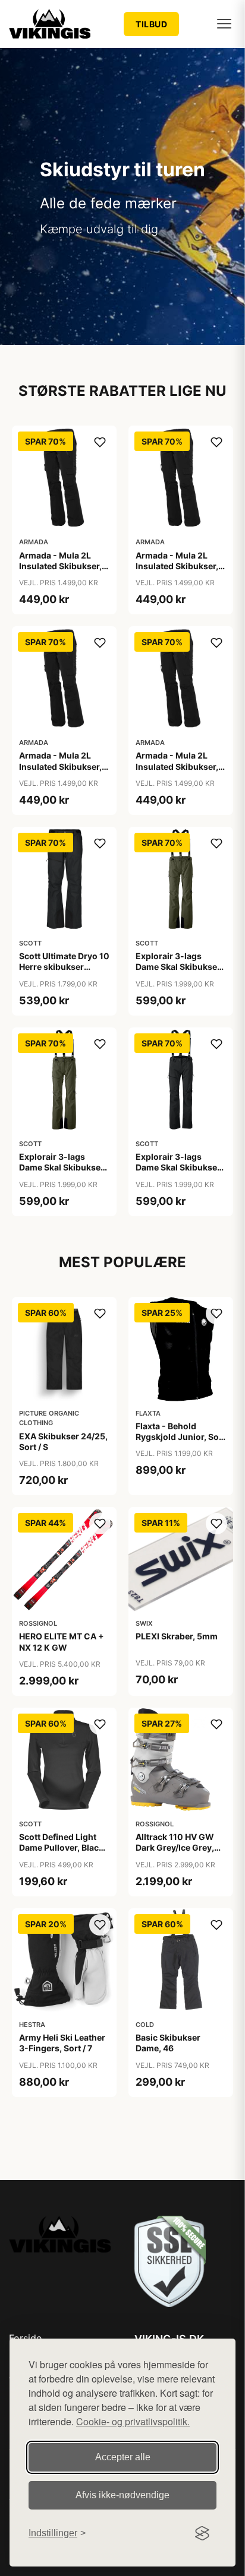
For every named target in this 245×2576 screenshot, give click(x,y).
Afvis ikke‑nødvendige (122, 2495)
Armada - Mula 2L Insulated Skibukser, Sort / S (60, 766)
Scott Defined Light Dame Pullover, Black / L (64, 1847)
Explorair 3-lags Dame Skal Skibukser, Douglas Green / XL (62, 1167)
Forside (25, 2338)
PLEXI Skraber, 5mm (177, 1636)
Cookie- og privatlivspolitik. (133, 2421)
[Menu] (224, 24)
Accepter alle (123, 2457)
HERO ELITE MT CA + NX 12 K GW (62, 1641)
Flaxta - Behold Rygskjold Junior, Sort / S (180, 1437)
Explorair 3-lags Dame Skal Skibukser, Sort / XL (179, 1167)
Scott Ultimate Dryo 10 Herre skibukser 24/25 (64, 967)
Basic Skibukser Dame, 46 (168, 2043)
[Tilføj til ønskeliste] (100, 442)
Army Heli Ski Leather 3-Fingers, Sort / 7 (62, 2043)
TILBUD (151, 24)
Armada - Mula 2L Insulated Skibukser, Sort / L (60, 566)
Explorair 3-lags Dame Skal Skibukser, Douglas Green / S (179, 967)
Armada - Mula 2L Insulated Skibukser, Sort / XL (177, 766)
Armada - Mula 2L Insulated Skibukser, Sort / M (177, 566)
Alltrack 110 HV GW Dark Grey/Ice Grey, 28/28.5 (175, 1847)
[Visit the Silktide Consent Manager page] (202, 2533)
